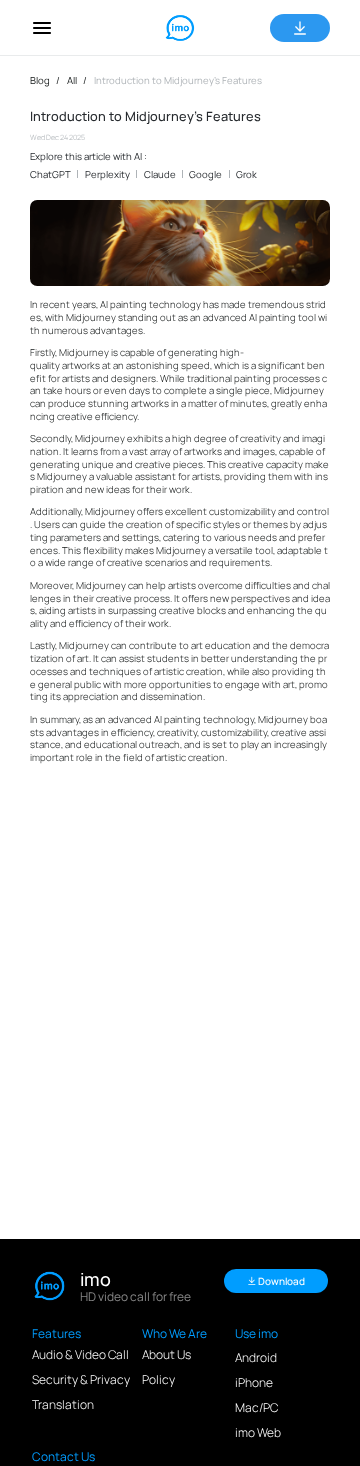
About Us (166, 1354)
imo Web (258, 1432)
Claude (160, 174)
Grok (246, 174)
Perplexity (107, 174)
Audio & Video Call (80, 1354)
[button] (42, 28)
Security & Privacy (81, 1379)
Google (205, 174)
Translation (63, 1404)
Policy (158, 1379)
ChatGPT (50, 174)
